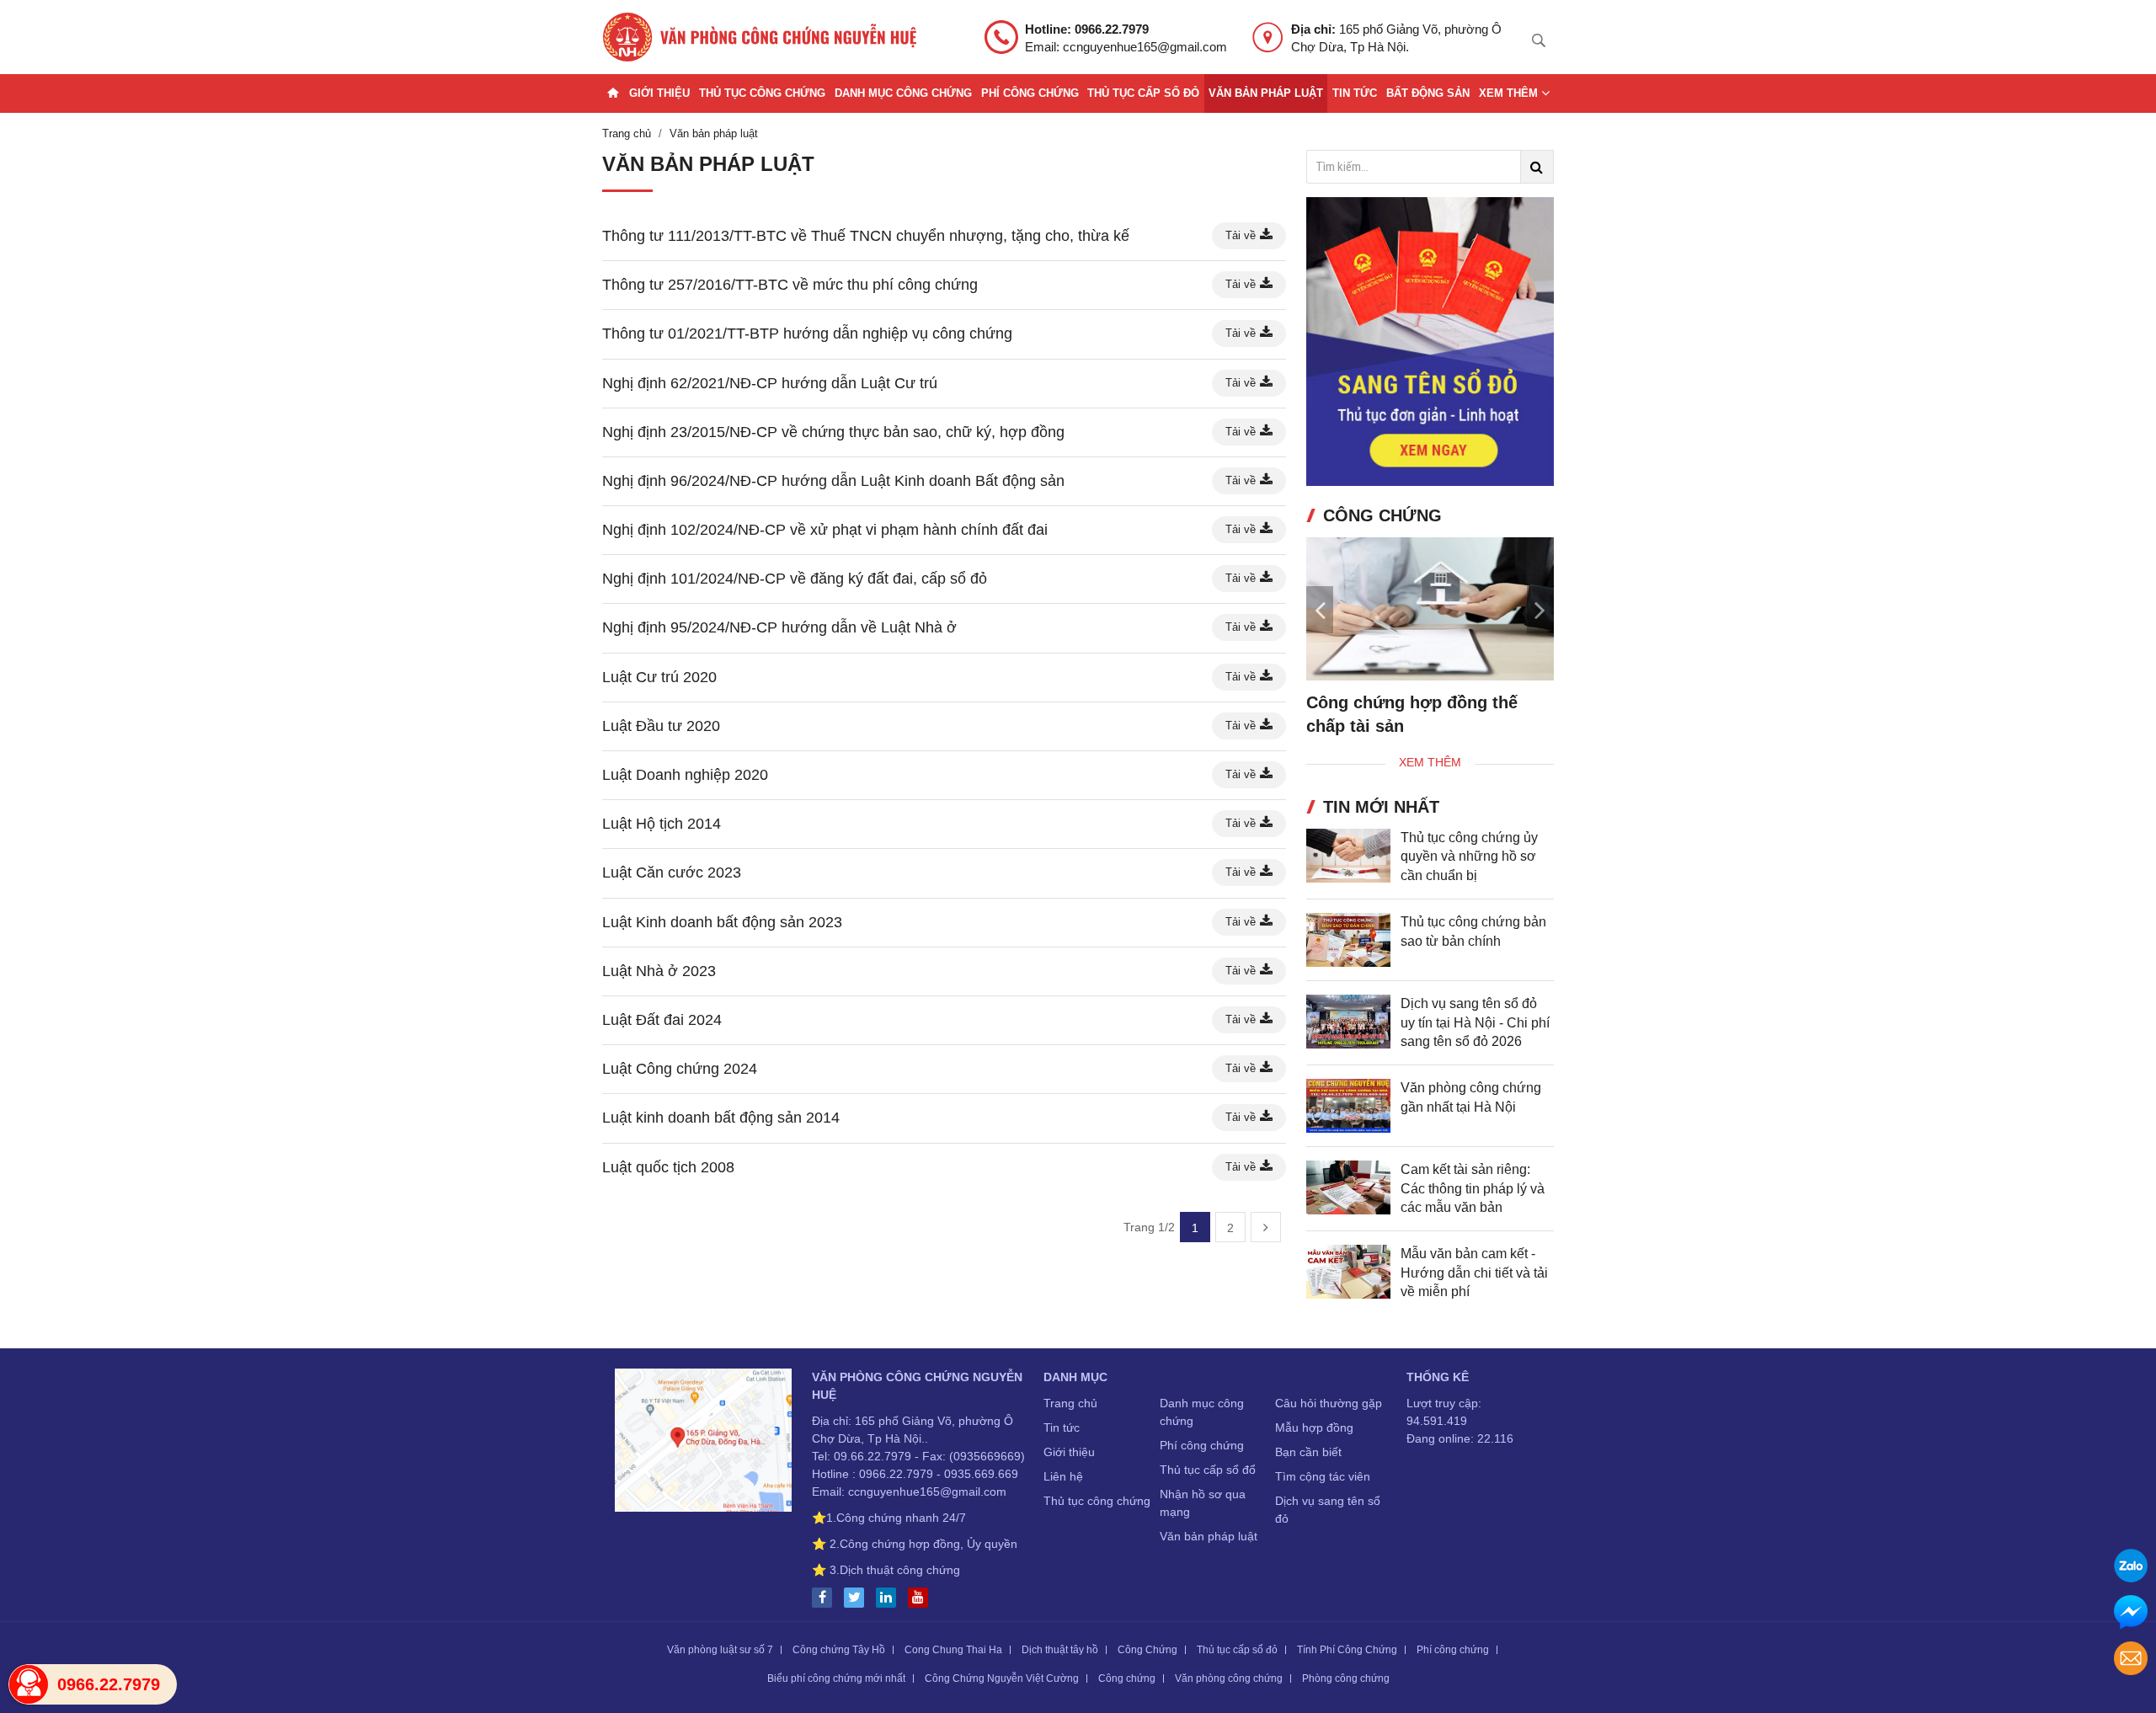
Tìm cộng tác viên (1323, 1476)
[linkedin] (890, 1598)
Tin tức (1355, 93)
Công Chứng (1147, 1650)
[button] (1540, 610)
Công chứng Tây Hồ (839, 1650)
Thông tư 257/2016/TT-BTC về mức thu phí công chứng (790, 285)
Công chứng (1127, 1678)
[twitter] (858, 1598)
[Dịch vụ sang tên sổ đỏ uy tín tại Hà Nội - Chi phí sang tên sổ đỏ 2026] (1348, 1022)
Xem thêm (1510, 93)
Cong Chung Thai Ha (953, 1650)
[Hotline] (29, 1684)
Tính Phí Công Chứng (1347, 1650)
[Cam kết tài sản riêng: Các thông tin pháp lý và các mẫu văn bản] (1348, 1187)
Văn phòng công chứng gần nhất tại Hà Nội (1471, 1097)
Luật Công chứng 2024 (680, 1069)
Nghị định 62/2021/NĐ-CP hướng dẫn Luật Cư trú (770, 383)
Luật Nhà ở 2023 (659, 971)
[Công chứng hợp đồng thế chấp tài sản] (1430, 609)
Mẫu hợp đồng (1314, 1427)
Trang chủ (1070, 1403)
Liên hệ (1063, 1476)
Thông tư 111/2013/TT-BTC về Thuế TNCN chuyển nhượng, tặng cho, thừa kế (866, 236)
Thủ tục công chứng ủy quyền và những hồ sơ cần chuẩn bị (1469, 856)
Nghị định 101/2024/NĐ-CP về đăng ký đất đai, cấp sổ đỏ (795, 579)
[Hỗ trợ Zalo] (2131, 1568)
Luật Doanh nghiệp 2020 (685, 775)
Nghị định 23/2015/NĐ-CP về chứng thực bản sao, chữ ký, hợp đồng (833, 432)
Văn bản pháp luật (1266, 93)
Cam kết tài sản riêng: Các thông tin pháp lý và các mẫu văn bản (1473, 1188)
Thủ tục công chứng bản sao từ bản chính (1473, 931)
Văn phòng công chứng (1229, 1678)
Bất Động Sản (1428, 93)
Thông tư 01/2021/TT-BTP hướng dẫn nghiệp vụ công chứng (807, 334)
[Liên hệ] (703, 1443)
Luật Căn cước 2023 (672, 873)
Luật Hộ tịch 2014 (662, 824)
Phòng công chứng (1346, 1678)
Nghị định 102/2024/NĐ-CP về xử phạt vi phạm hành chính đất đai (825, 530)
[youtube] (922, 1598)
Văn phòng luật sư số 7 (720, 1650)
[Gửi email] (2131, 1660)
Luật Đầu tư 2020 (661, 726)
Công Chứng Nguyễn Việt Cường (1002, 1678)
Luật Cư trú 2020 (659, 677)
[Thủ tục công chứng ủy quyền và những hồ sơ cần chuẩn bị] (1348, 856)
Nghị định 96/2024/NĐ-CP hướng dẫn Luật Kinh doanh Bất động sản (833, 481)
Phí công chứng (1030, 93)
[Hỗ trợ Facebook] (2131, 1614)
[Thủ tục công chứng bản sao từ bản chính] (1348, 940)
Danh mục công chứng (903, 93)
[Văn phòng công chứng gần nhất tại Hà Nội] (1348, 1106)
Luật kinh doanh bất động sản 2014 (721, 1118)
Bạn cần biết (1308, 1452)
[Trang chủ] (613, 93)
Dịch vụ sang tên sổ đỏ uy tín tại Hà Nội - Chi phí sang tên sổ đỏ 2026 (1475, 1022)
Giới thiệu (659, 93)
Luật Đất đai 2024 (662, 1020)
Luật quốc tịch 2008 (668, 1167)
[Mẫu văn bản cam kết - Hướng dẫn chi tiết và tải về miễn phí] (1348, 1272)
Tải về (1241, 235)
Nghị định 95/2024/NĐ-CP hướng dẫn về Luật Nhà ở (779, 627)
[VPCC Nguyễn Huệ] (760, 37)
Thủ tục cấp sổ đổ (1208, 1470)
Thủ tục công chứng (762, 93)
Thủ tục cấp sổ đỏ (1143, 93)
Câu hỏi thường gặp (1329, 1403)
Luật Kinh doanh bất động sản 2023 (722, 922)
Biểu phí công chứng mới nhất (836, 1678)
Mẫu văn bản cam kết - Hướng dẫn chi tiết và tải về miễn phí (1474, 1273)
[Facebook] (826, 1598)
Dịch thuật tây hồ (1060, 1650)
